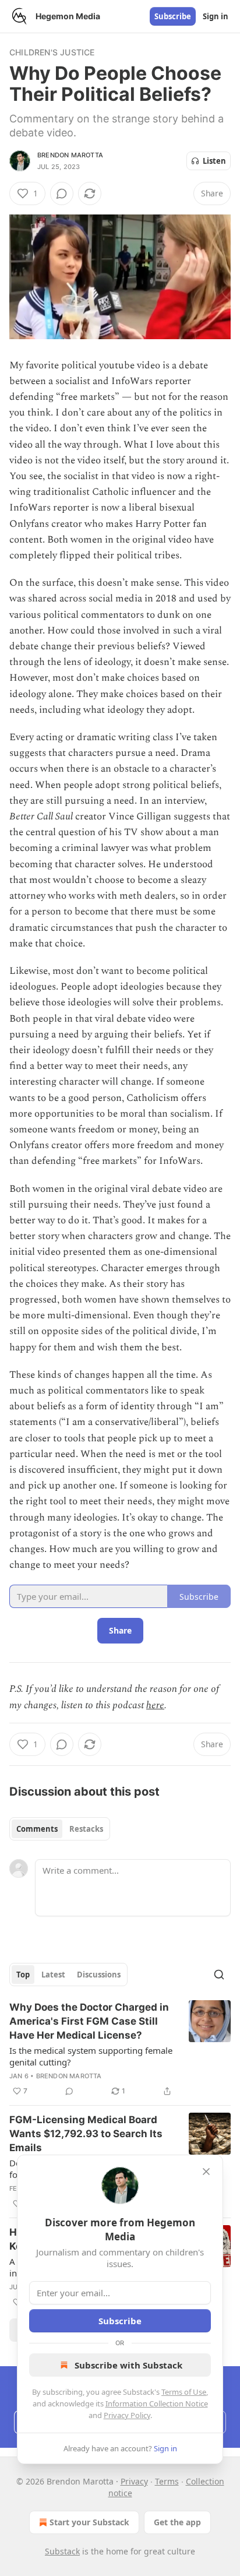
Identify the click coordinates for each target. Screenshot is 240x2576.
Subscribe (173, 16)
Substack (62, 2551)
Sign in (216, 16)
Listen (214, 161)
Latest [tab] (53, 1975)
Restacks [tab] (86, 1829)
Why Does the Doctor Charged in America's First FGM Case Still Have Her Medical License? (89, 2021)
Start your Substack (89, 2522)
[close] (206, 2172)
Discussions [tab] (99, 1975)
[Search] (219, 1975)
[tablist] (60, 1829)
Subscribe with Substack (128, 2365)
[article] (120, 2049)
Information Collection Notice (157, 2403)
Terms (167, 2481)
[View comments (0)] (62, 193)
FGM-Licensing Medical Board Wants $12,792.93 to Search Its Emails (86, 2134)
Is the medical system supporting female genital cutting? (91, 2056)
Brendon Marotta (70, 155)
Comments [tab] (37, 1829)
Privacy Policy (127, 2415)
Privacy (134, 2481)
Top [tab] (23, 1975)
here (155, 1705)
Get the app (177, 2522)
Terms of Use (184, 2392)
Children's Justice (52, 52)
